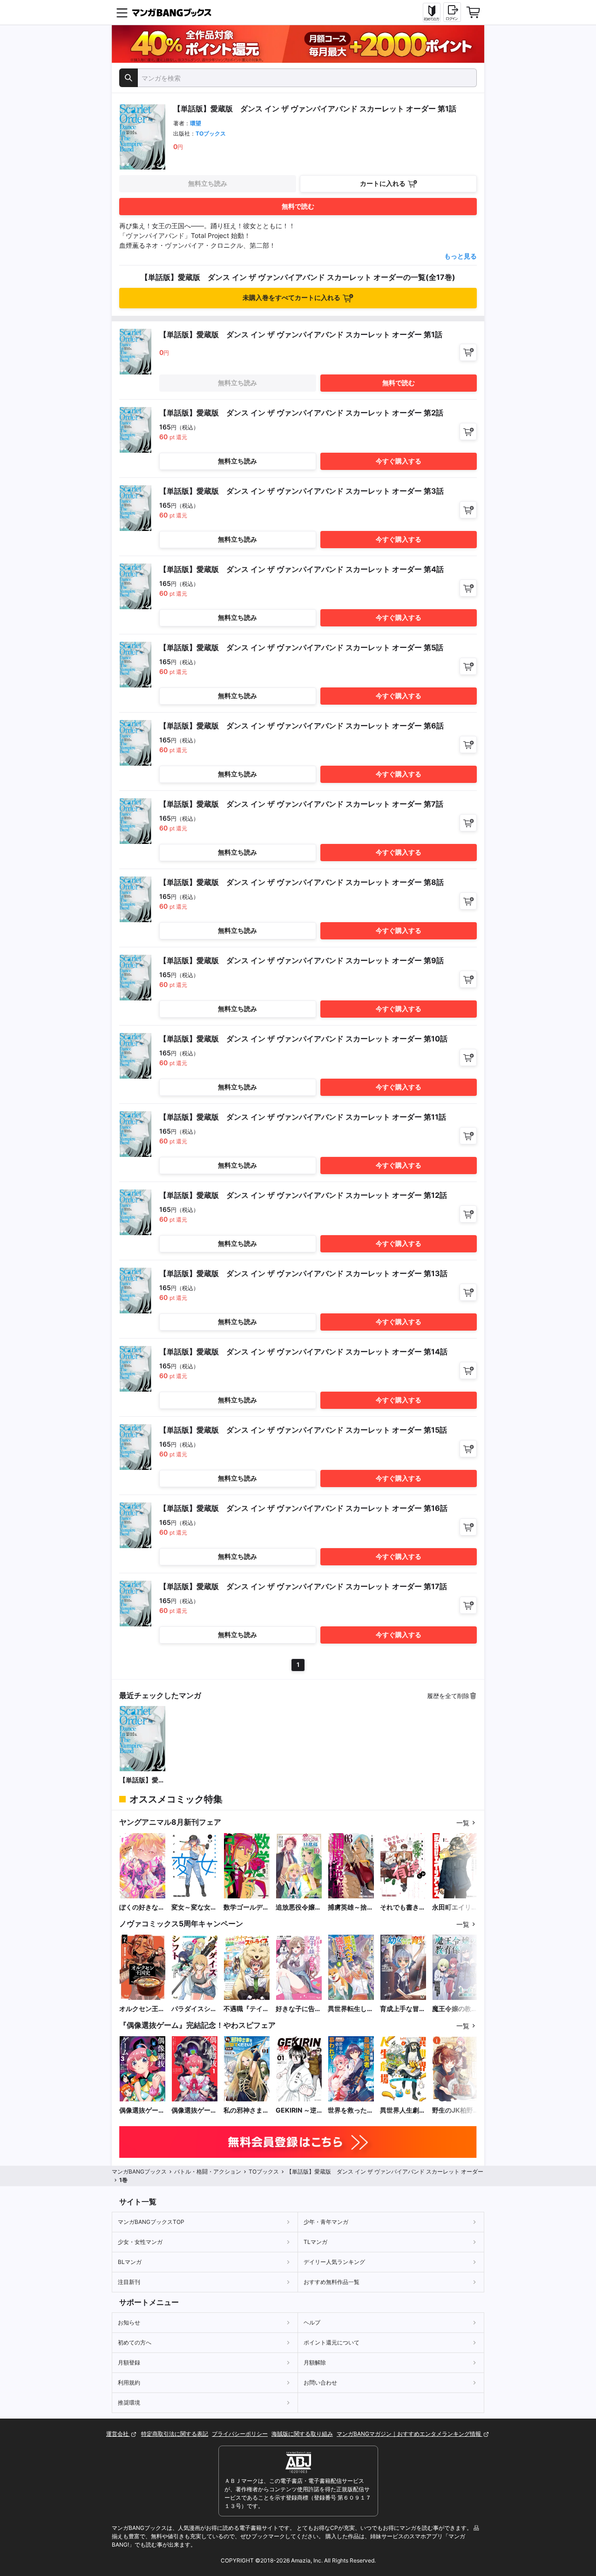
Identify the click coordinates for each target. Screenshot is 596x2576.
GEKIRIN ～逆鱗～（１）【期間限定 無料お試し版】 (298, 2110)
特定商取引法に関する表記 (175, 2434)
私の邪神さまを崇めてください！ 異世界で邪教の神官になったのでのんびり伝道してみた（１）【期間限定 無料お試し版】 (246, 2110)
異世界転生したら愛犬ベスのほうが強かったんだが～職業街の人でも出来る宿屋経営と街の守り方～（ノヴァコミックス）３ (351, 2009)
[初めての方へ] (432, 13)
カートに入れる (383, 183)
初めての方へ (135, 2342)
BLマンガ (130, 2262)
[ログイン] (452, 12)
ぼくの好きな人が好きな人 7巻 (142, 1907)
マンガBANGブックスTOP (151, 2222)
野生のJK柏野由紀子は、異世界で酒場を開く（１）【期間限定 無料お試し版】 (455, 2110)
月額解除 (315, 2362)
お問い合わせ (320, 2382)
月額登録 (129, 2362)
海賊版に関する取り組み (302, 2434)
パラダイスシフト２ (194, 2009)
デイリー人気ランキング (334, 2262)
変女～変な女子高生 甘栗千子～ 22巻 (194, 1907)
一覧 (463, 1823)
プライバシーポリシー (240, 2434)
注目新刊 (129, 2282)
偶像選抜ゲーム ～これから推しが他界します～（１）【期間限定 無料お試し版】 (194, 2110)
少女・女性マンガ (140, 2242)
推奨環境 (129, 2403)
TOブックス (211, 133)
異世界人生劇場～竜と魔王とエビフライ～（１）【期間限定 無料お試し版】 (403, 2110)
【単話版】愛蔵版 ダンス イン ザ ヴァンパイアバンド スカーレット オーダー (142, 1780)
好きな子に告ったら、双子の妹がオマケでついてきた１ (298, 2009)
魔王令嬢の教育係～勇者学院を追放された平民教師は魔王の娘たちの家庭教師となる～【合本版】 (455, 2009)
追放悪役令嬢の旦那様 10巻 (298, 1907)
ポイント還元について (332, 2342)
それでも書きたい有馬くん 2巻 (403, 1907)
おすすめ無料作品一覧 (332, 2282)
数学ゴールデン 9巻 (247, 1907)
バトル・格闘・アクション (208, 2172)
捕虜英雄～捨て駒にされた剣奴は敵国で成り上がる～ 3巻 (351, 1907)
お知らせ (129, 2322)
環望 (196, 123)
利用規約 (129, 2382)
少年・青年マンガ (326, 2222)
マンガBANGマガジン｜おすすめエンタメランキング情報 (410, 2434)
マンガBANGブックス (139, 2172)
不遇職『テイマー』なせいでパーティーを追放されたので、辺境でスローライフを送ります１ (246, 2009)
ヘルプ (312, 2322)
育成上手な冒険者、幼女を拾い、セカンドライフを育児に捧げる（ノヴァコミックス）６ (403, 2009)
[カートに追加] (468, 352)
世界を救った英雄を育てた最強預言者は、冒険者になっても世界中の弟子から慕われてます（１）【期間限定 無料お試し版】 (351, 2110)
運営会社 (118, 2434)
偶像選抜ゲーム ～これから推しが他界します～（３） (142, 2110)
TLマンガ (315, 2242)
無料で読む (298, 206)
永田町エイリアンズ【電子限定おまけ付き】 (455, 1907)
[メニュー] (122, 13)
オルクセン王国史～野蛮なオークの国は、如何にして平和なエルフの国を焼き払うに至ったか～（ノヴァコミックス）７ (142, 2009)
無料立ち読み (208, 183)
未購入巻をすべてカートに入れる (291, 297)
